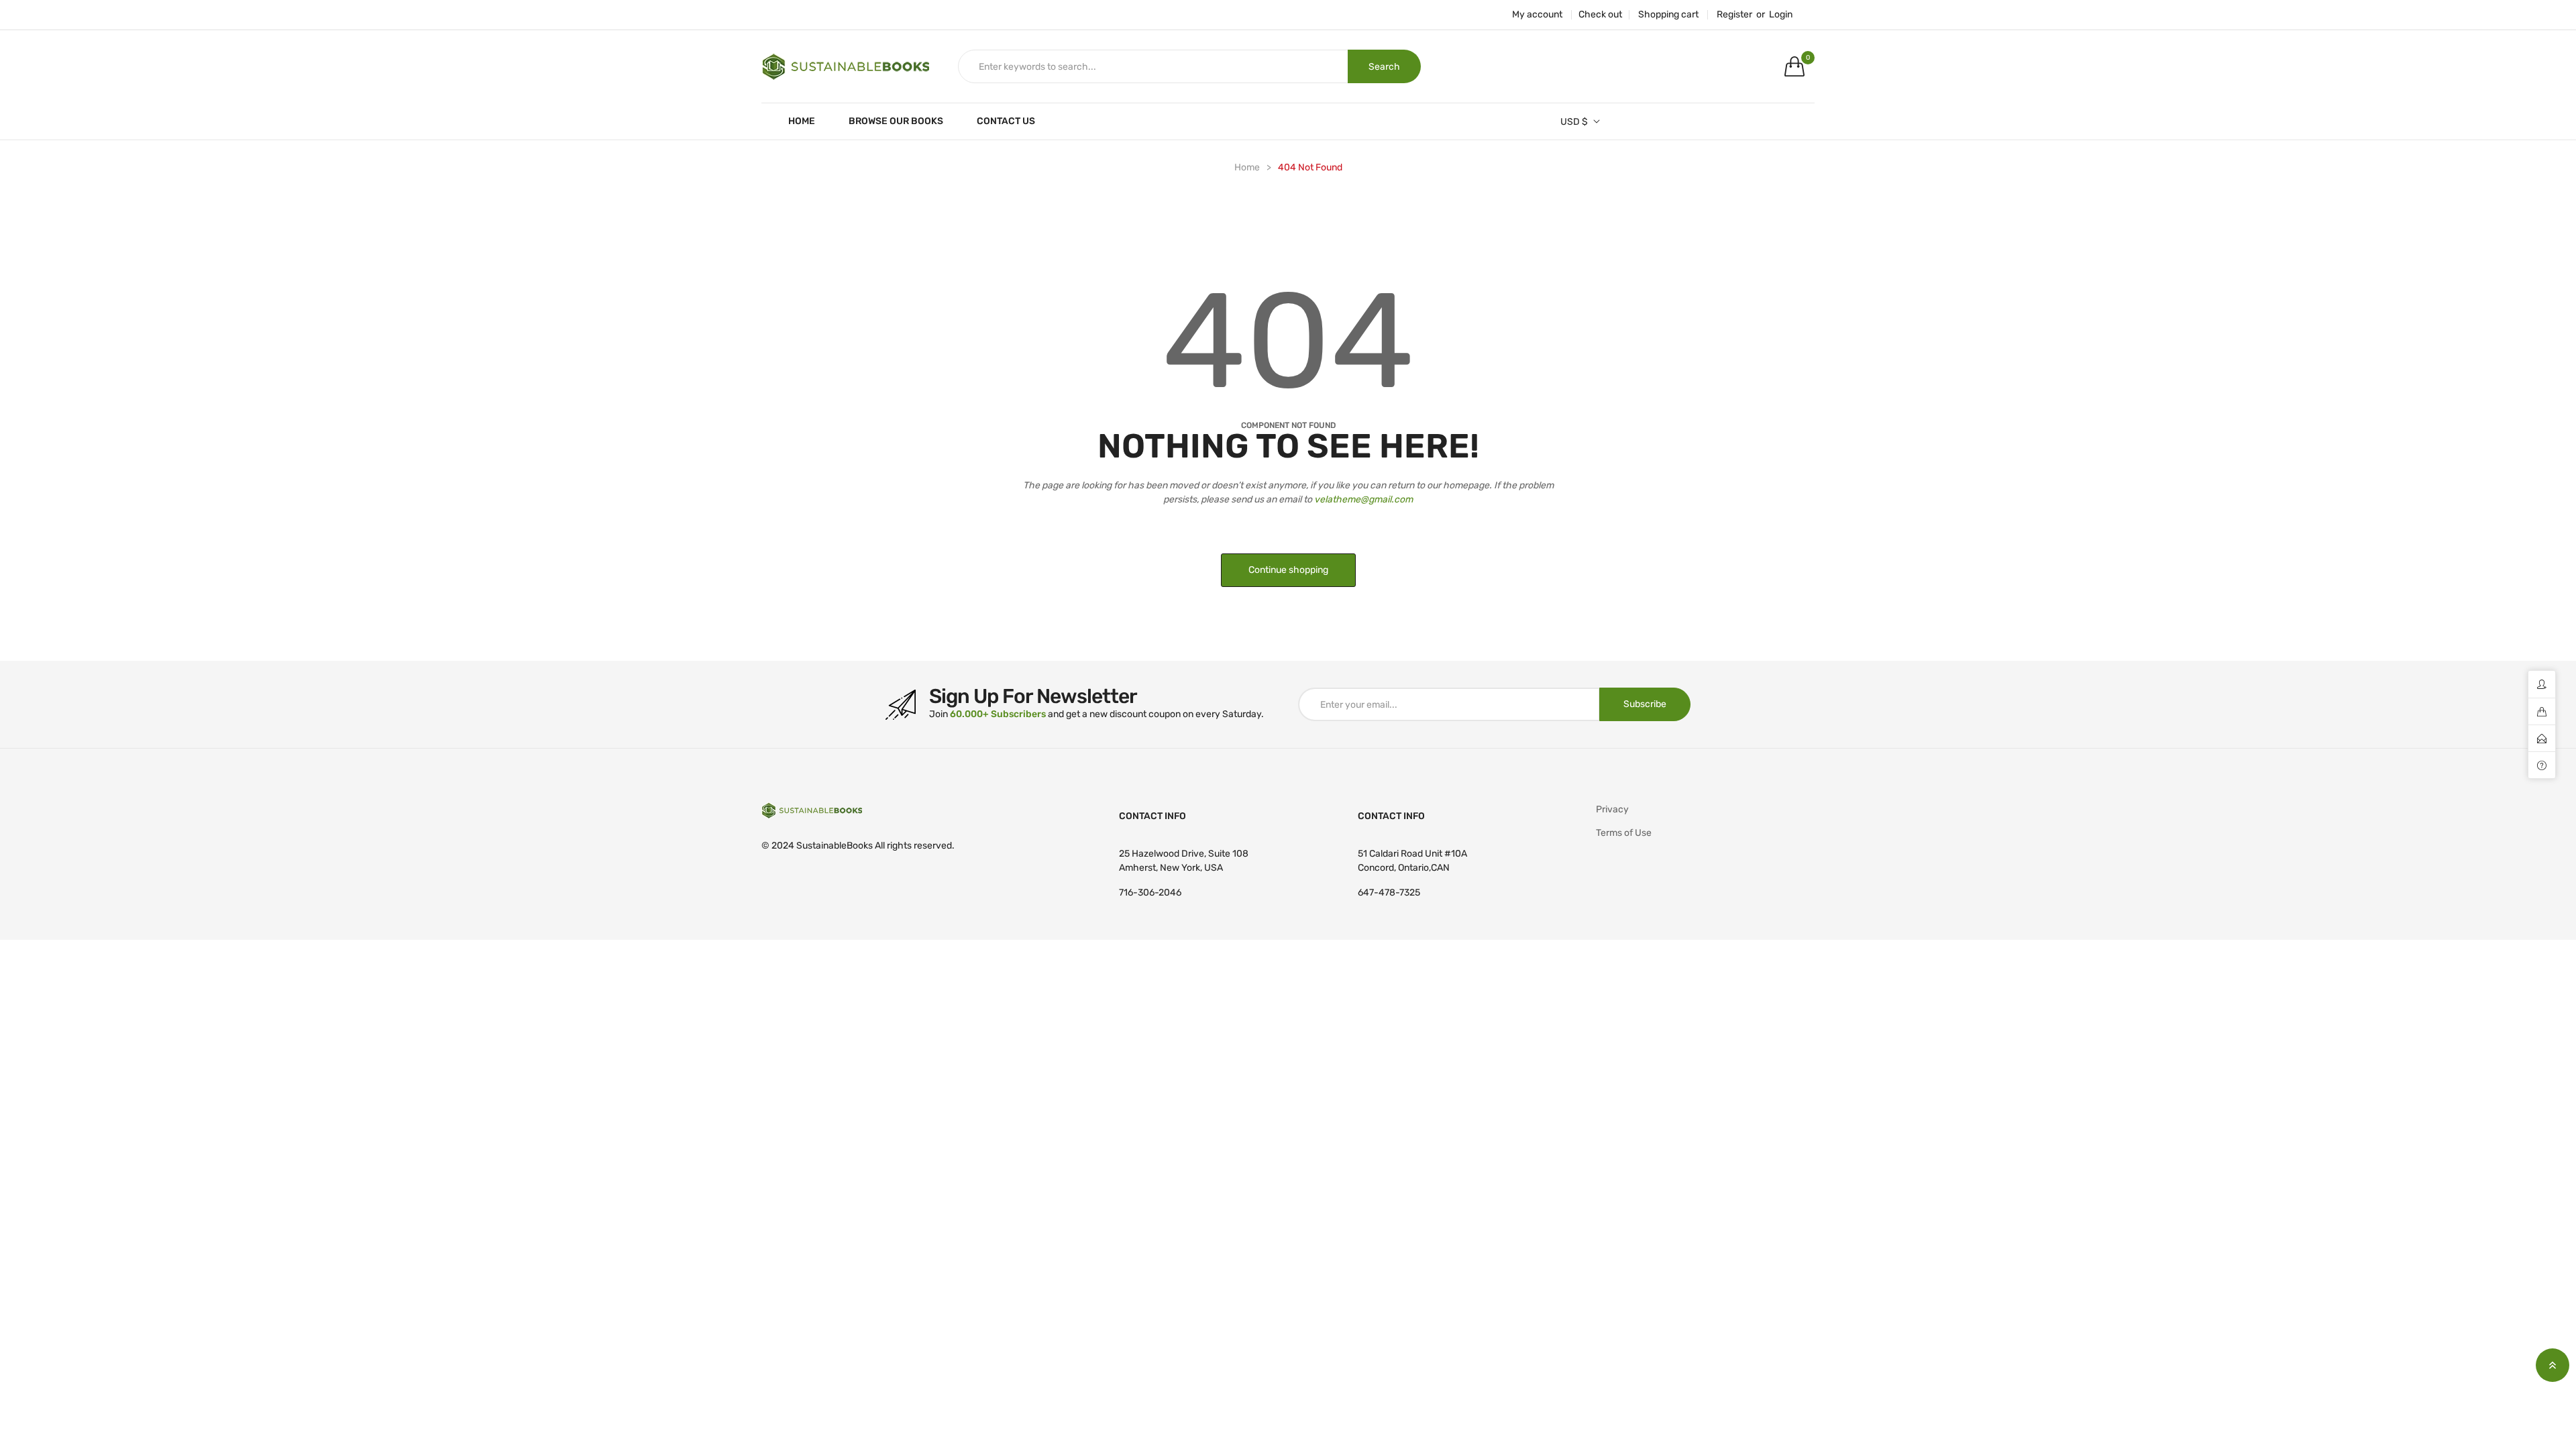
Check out (1600, 15)
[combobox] (1153, 66)
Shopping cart (1668, 15)
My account (1537, 15)
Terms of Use (1624, 833)
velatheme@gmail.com (1363, 499)
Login (1781, 15)
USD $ (1574, 122)
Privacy (1612, 809)
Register (1734, 15)
